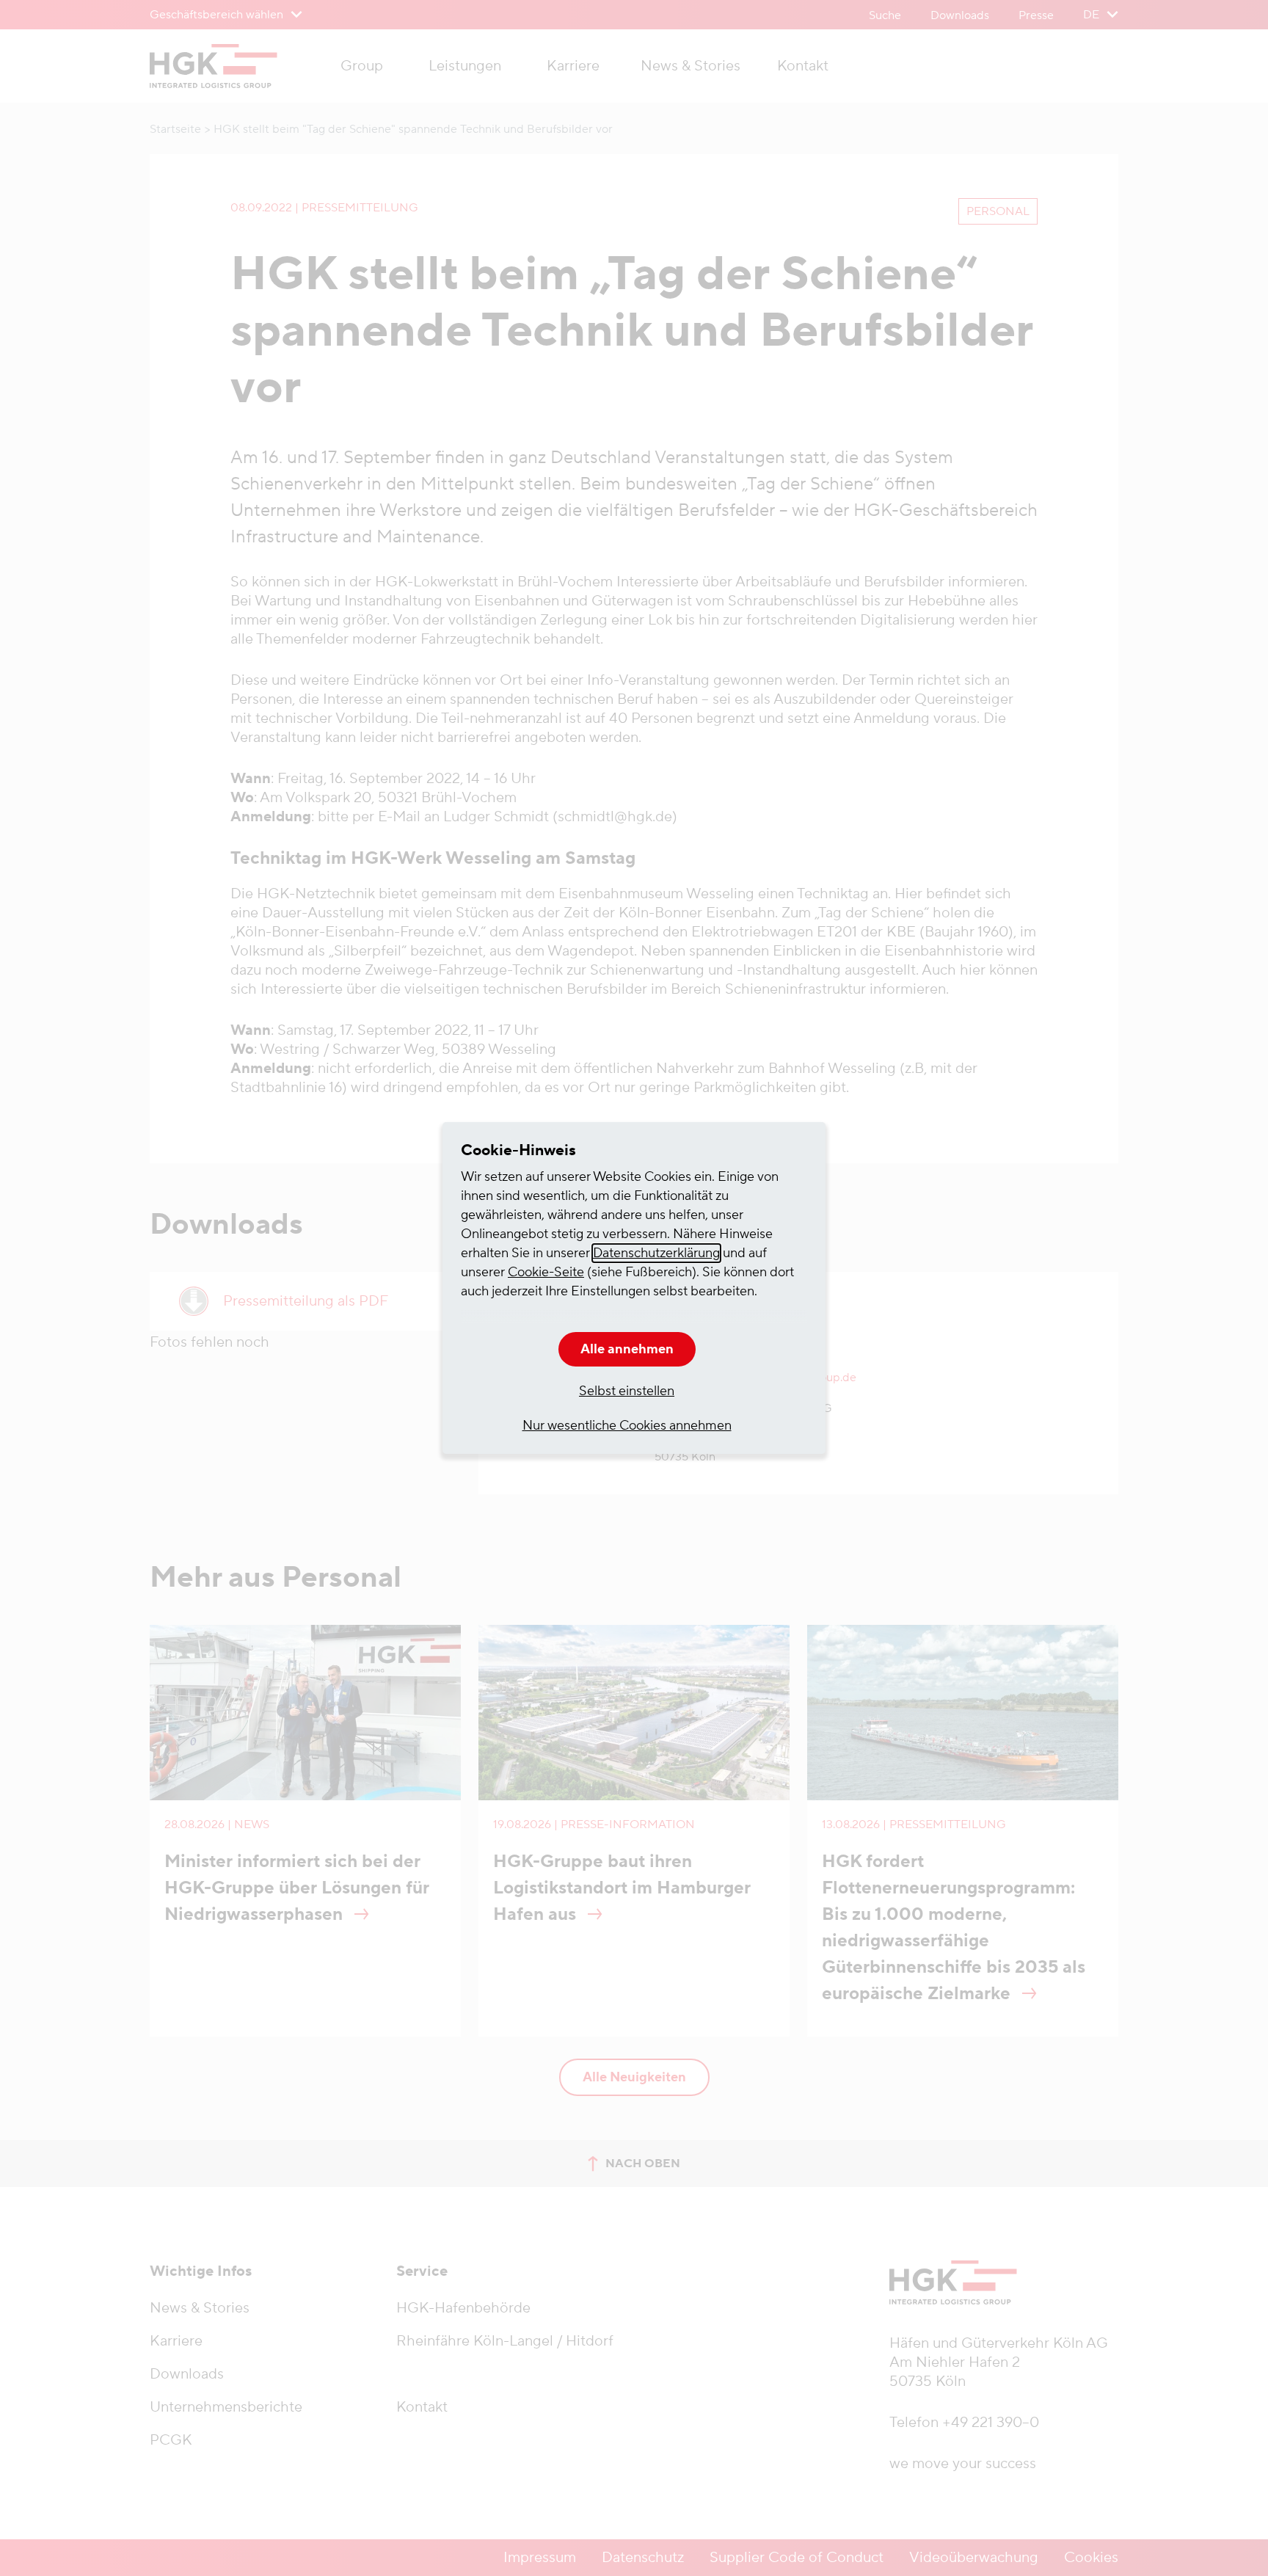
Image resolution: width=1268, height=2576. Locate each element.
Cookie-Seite (546, 1272)
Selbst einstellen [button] (627, 1391)
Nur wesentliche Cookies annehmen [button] (627, 1426)
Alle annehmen (627, 1349)
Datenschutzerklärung (656, 1253)
